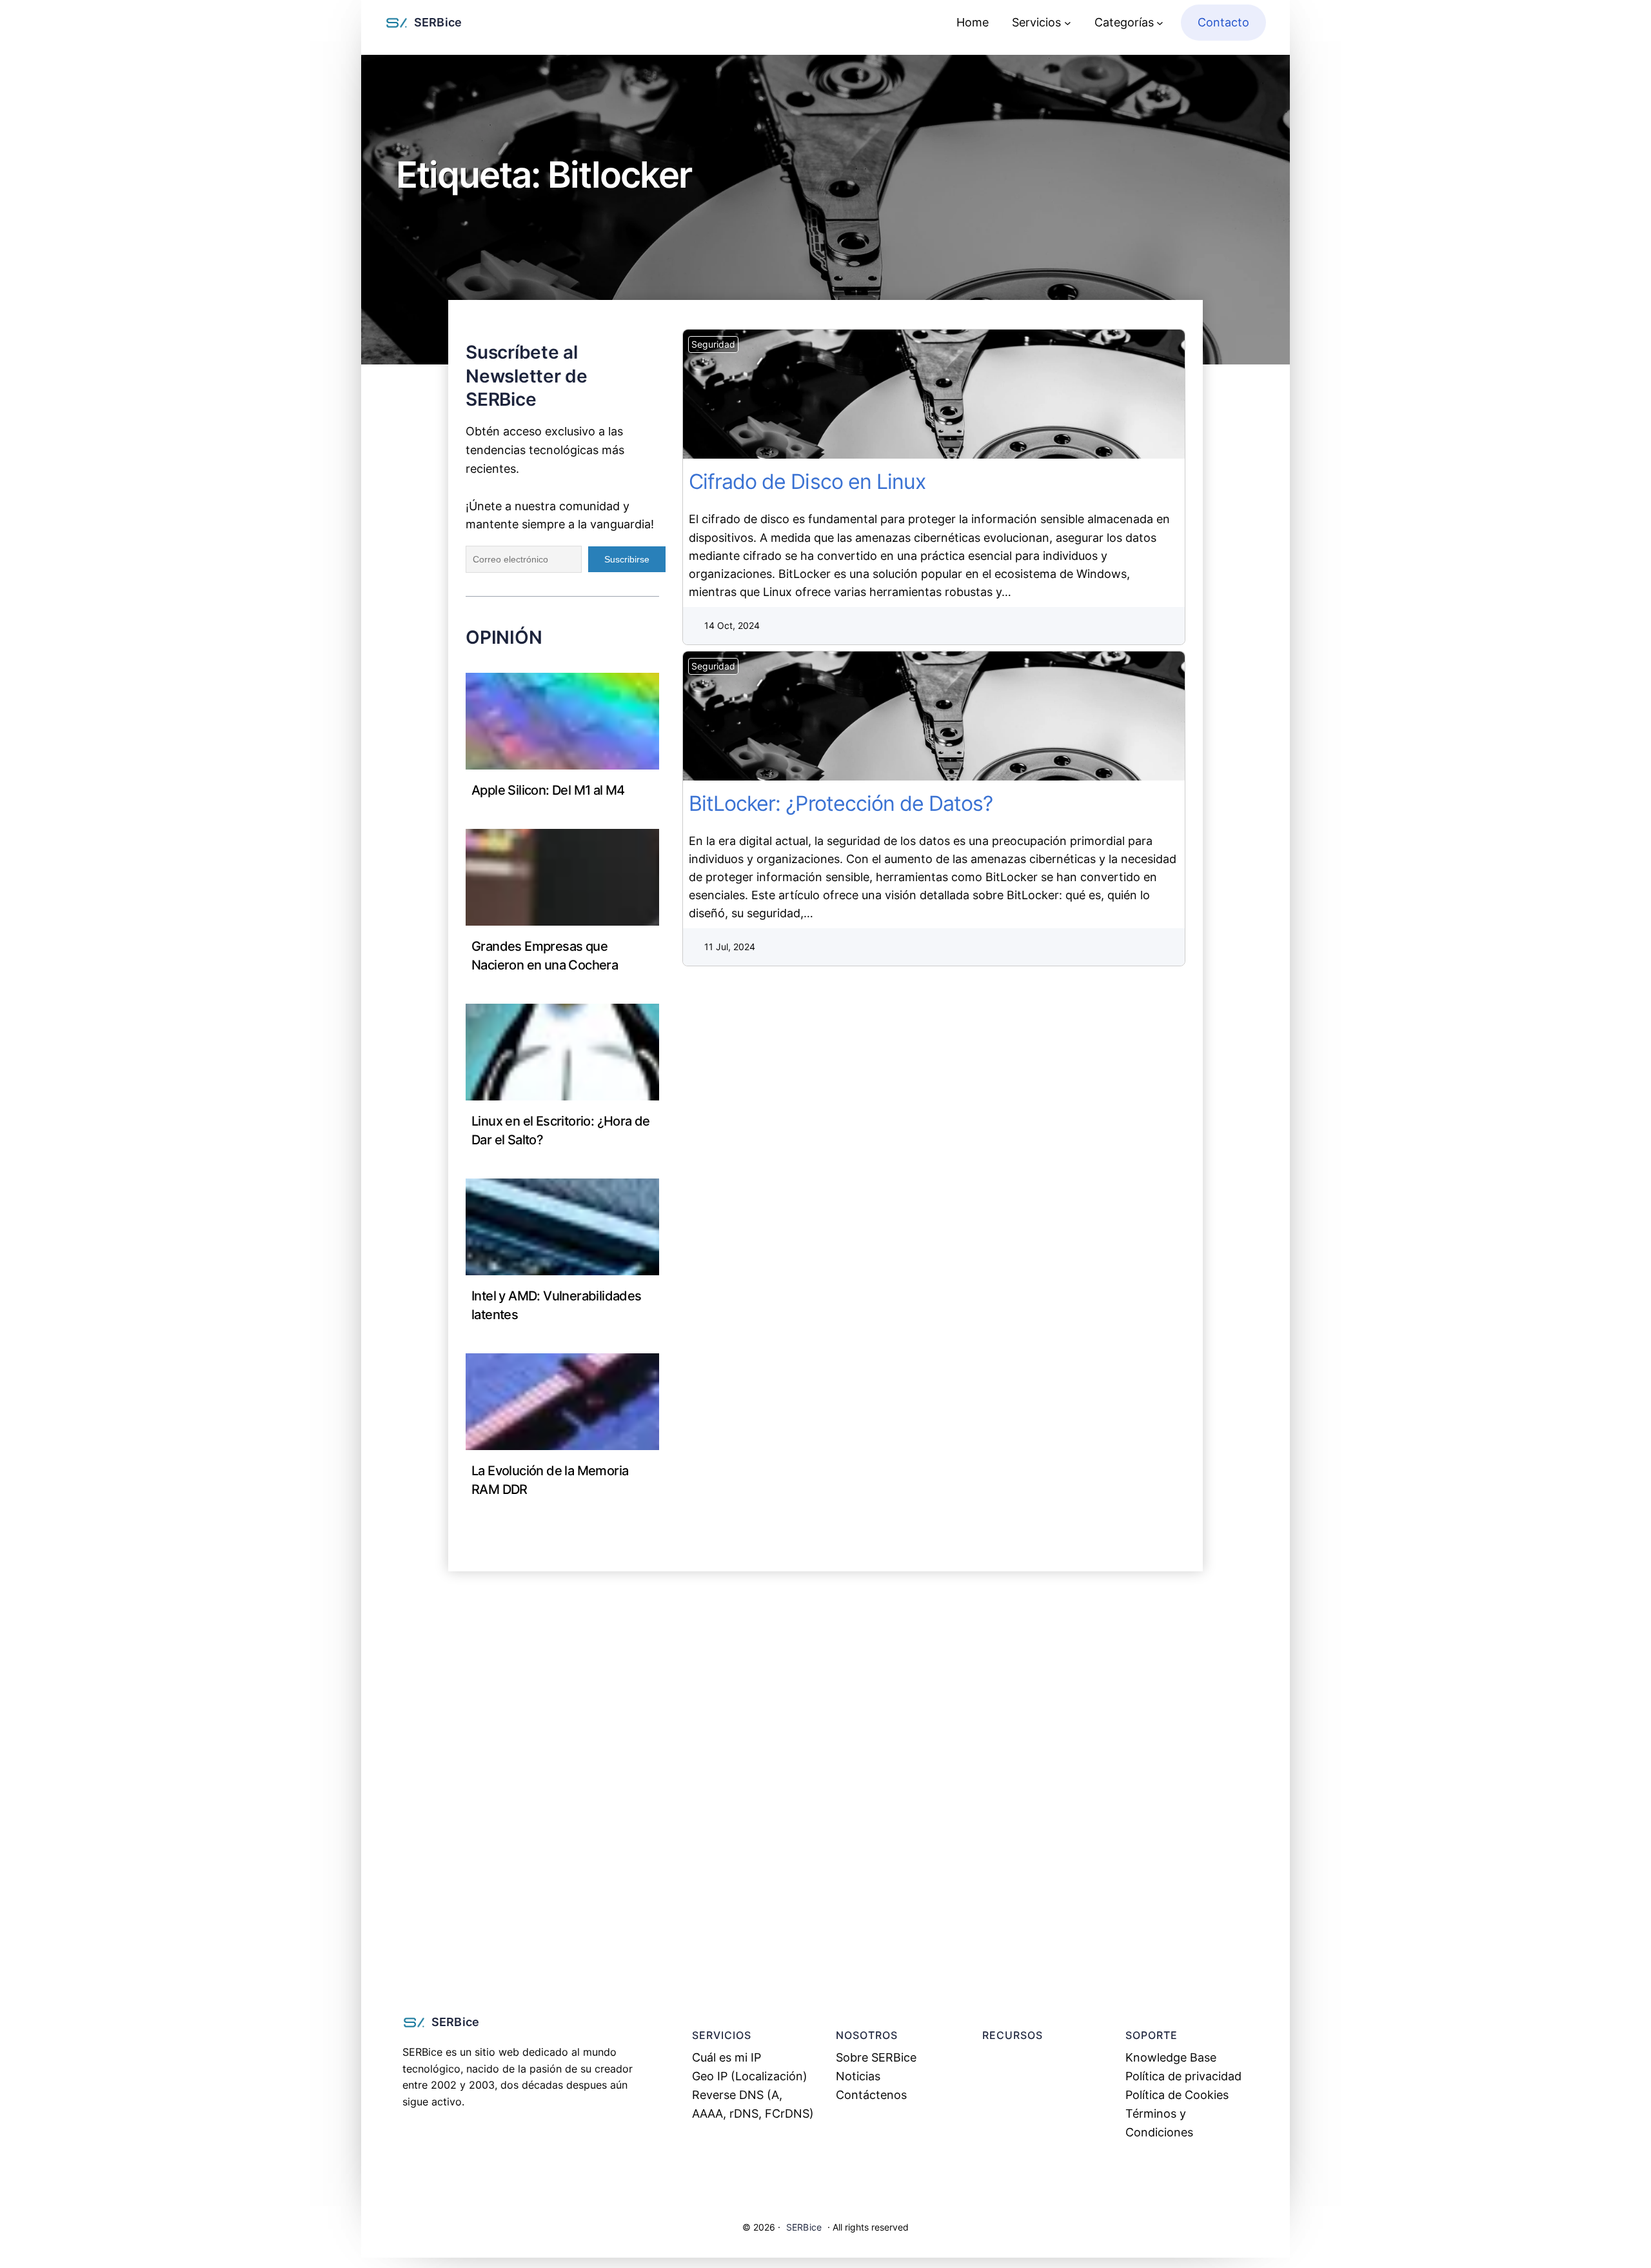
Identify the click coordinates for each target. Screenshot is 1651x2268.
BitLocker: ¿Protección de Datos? (941, 716)
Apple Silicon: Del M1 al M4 (548, 790)
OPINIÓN (504, 637)
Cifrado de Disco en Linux (941, 394)
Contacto (1223, 22)
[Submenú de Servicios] (1068, 23)
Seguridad (713, 344)
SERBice (438, 22)
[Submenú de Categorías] (1160, 23)
